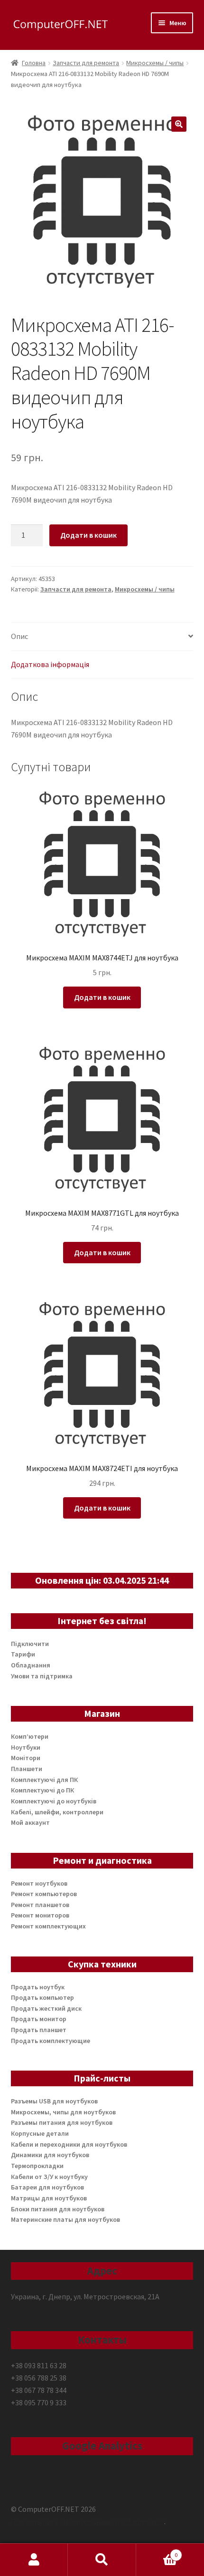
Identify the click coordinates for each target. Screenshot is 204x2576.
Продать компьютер (42, 1997)
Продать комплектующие (51, 2041)
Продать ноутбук (38, 1987)
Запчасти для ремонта (86, 63)
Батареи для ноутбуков (47, 2187)
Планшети (27, 1769)
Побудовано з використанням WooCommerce (88, 2521)
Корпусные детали (40, 2133)
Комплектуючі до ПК (42, 1790)
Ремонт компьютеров (44, 1894)
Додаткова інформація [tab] (50, 664)
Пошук (102, 2560)
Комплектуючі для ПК (44, 1780)
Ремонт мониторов (40, 1915)
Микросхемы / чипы (155, 63)
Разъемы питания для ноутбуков (62, 2122)
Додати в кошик (88, 535)
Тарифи (23, 1654)
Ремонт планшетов (40, 1905)
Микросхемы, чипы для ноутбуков (63, 2112)
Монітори (26, 1758)
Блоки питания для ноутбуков (58, 2209)
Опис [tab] (19, 636)
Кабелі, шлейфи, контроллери (57, 1812)
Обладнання (31, 1665)
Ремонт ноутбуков (39, 1883)
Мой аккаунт (30, 1822)
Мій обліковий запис (34, 2560)
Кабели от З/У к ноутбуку (49, 2177)
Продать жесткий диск (46, 2008)
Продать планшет (39, 2030)
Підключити (30, 1644)
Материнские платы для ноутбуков (65, 2219)
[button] (179, 124)
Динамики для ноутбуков (50, 2155)
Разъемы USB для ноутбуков (54, 2101)
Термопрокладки (37, 2166)
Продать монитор (39, 2019)
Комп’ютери (30, 1736)
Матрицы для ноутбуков (49, 2198)
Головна (34, 63)
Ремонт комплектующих (48, 1926)
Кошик (157, 2552)
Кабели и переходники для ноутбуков (69, 2144)
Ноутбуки (26, 1747)
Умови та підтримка (42, 1676)
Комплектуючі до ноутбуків (54, 1801)
